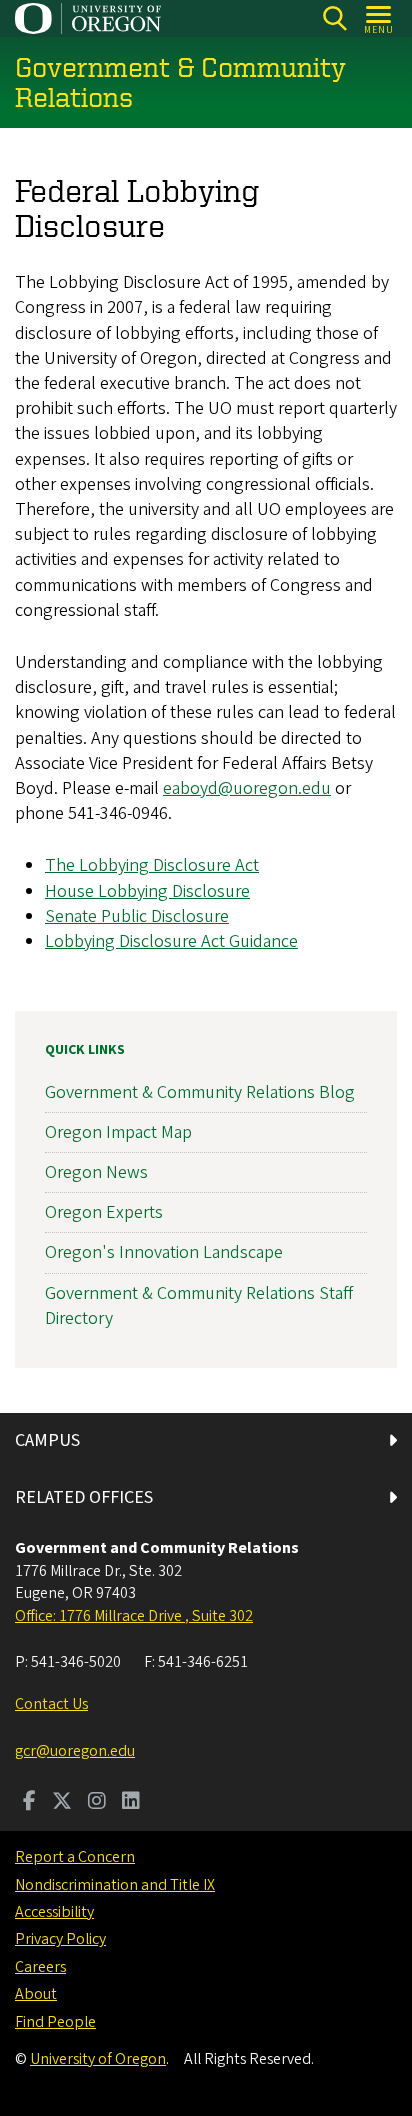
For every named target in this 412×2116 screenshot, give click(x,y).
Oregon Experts (104, 1212)
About (36, 1994)
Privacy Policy (60, 1939)
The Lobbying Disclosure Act (152, 865)
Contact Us (51, 1704)
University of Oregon (98, 2059)
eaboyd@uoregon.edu (247, 788)
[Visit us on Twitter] (62, 1803)
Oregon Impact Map (118, 1132)
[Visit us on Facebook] (29, 1803)
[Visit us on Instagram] (97, 1803)
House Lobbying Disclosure (147, 891)
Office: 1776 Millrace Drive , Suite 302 (134, 1616)
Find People (55, 2022)
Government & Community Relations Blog (200, 1092)
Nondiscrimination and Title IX (115, 1885)
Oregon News (96, 1172)
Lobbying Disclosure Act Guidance (171, 941)
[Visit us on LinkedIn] (131, 1803)
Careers (40, 1967)
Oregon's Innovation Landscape (164, 1252)
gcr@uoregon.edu (75, 1751)
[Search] (334, 18)
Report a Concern (75, 1857)
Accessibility (54, 1912)
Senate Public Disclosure (137, 916)
